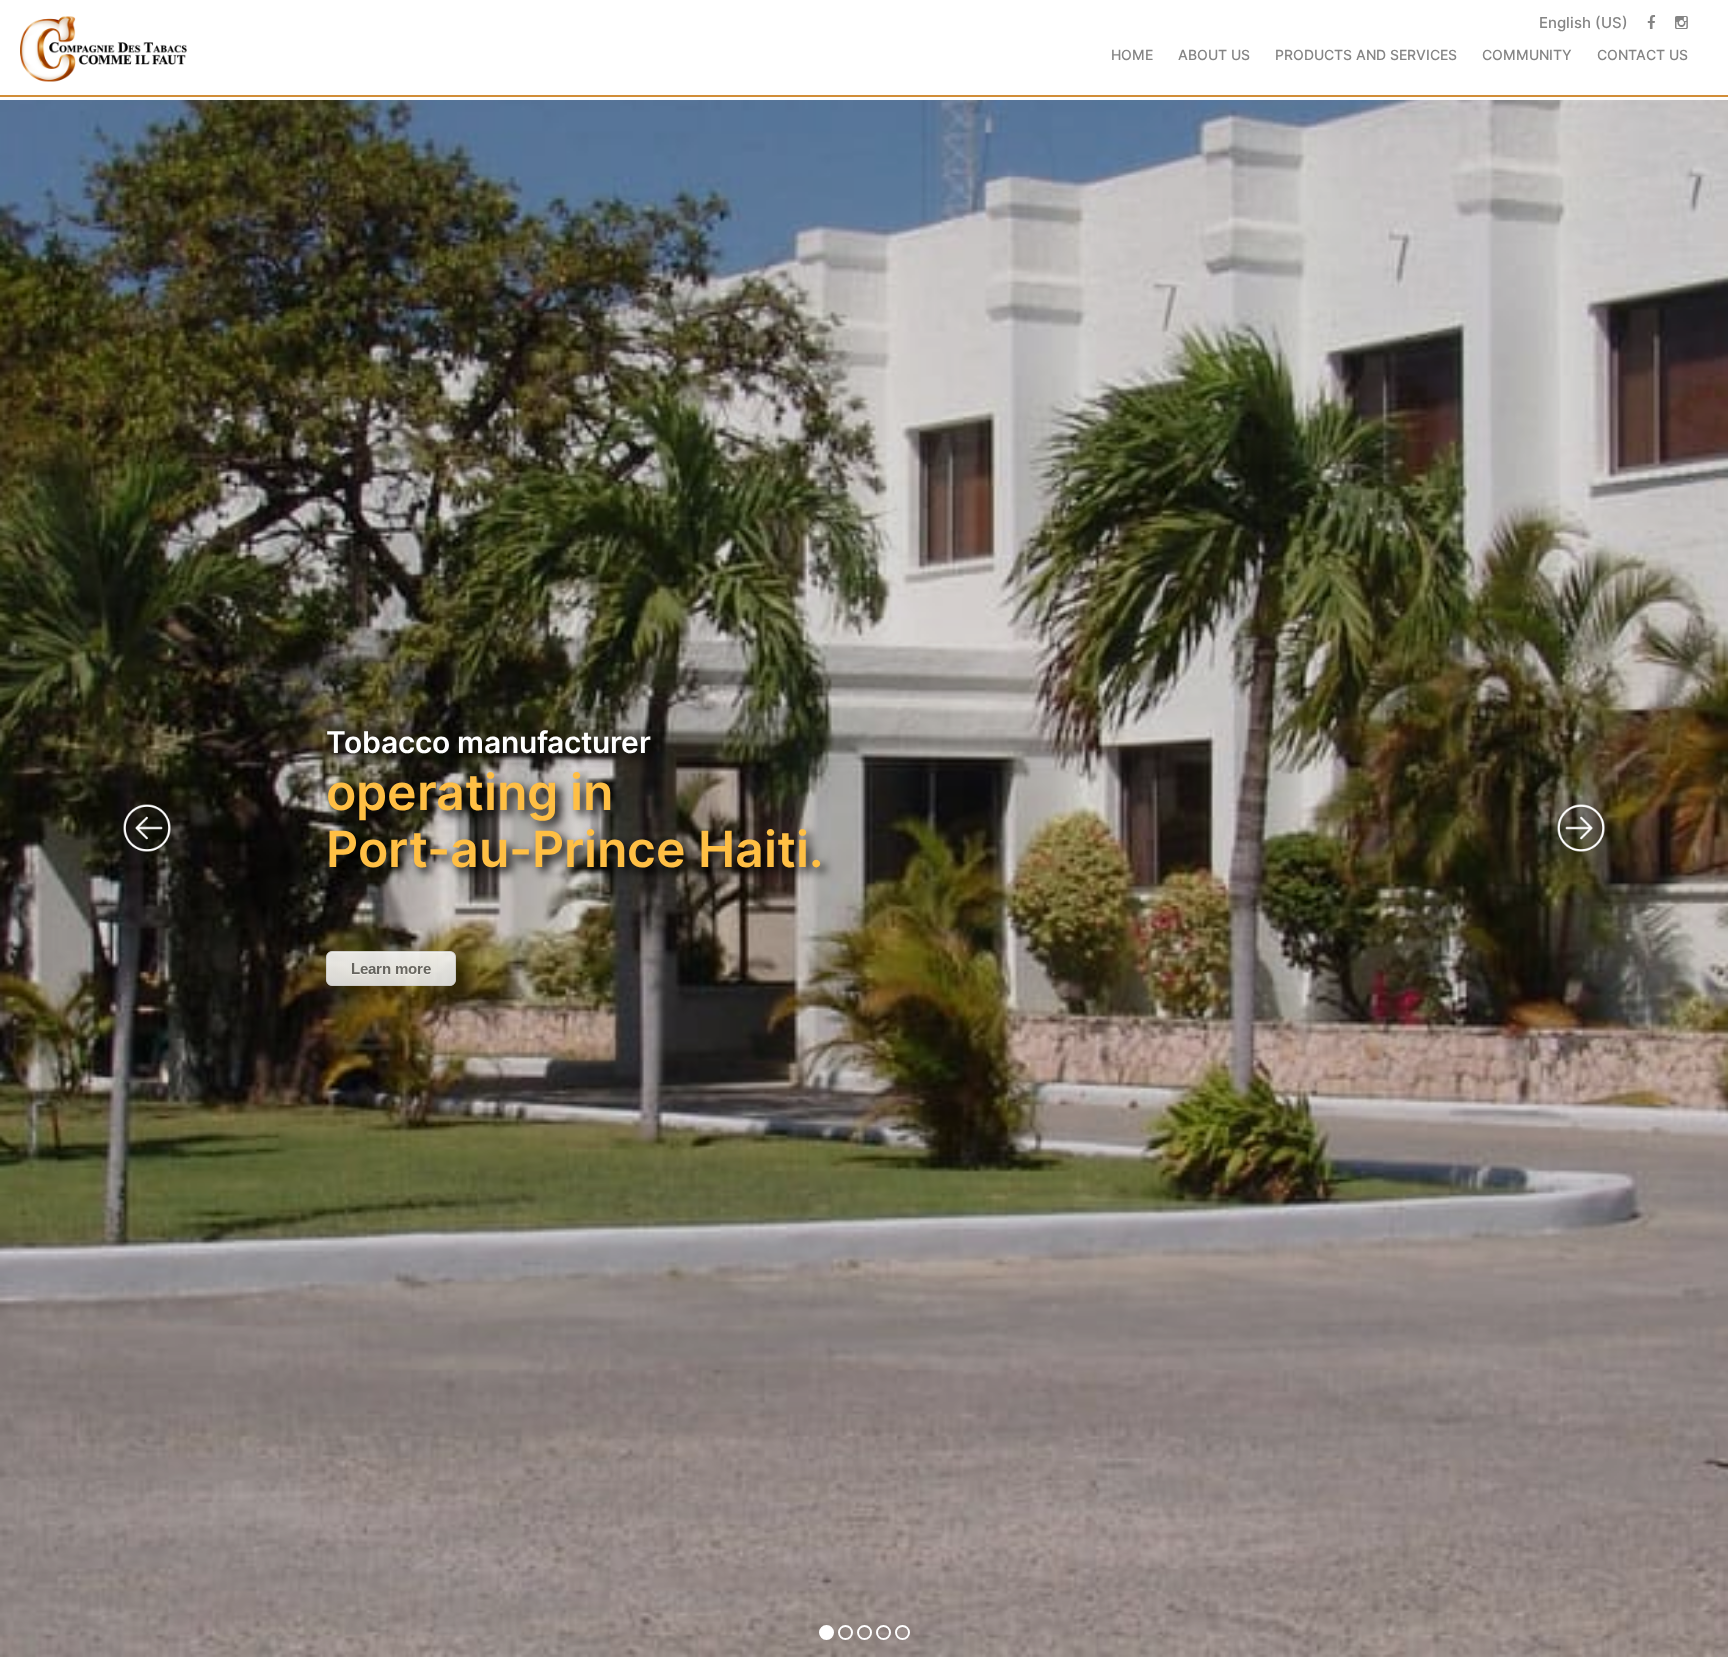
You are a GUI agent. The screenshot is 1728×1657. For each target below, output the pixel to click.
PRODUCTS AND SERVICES (1366, 54)
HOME (1132, 54)
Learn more (391, 968)
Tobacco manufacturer (575, 801)
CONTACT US (1642, 54)
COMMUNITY (1527, 54)
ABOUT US (1214, 54)
